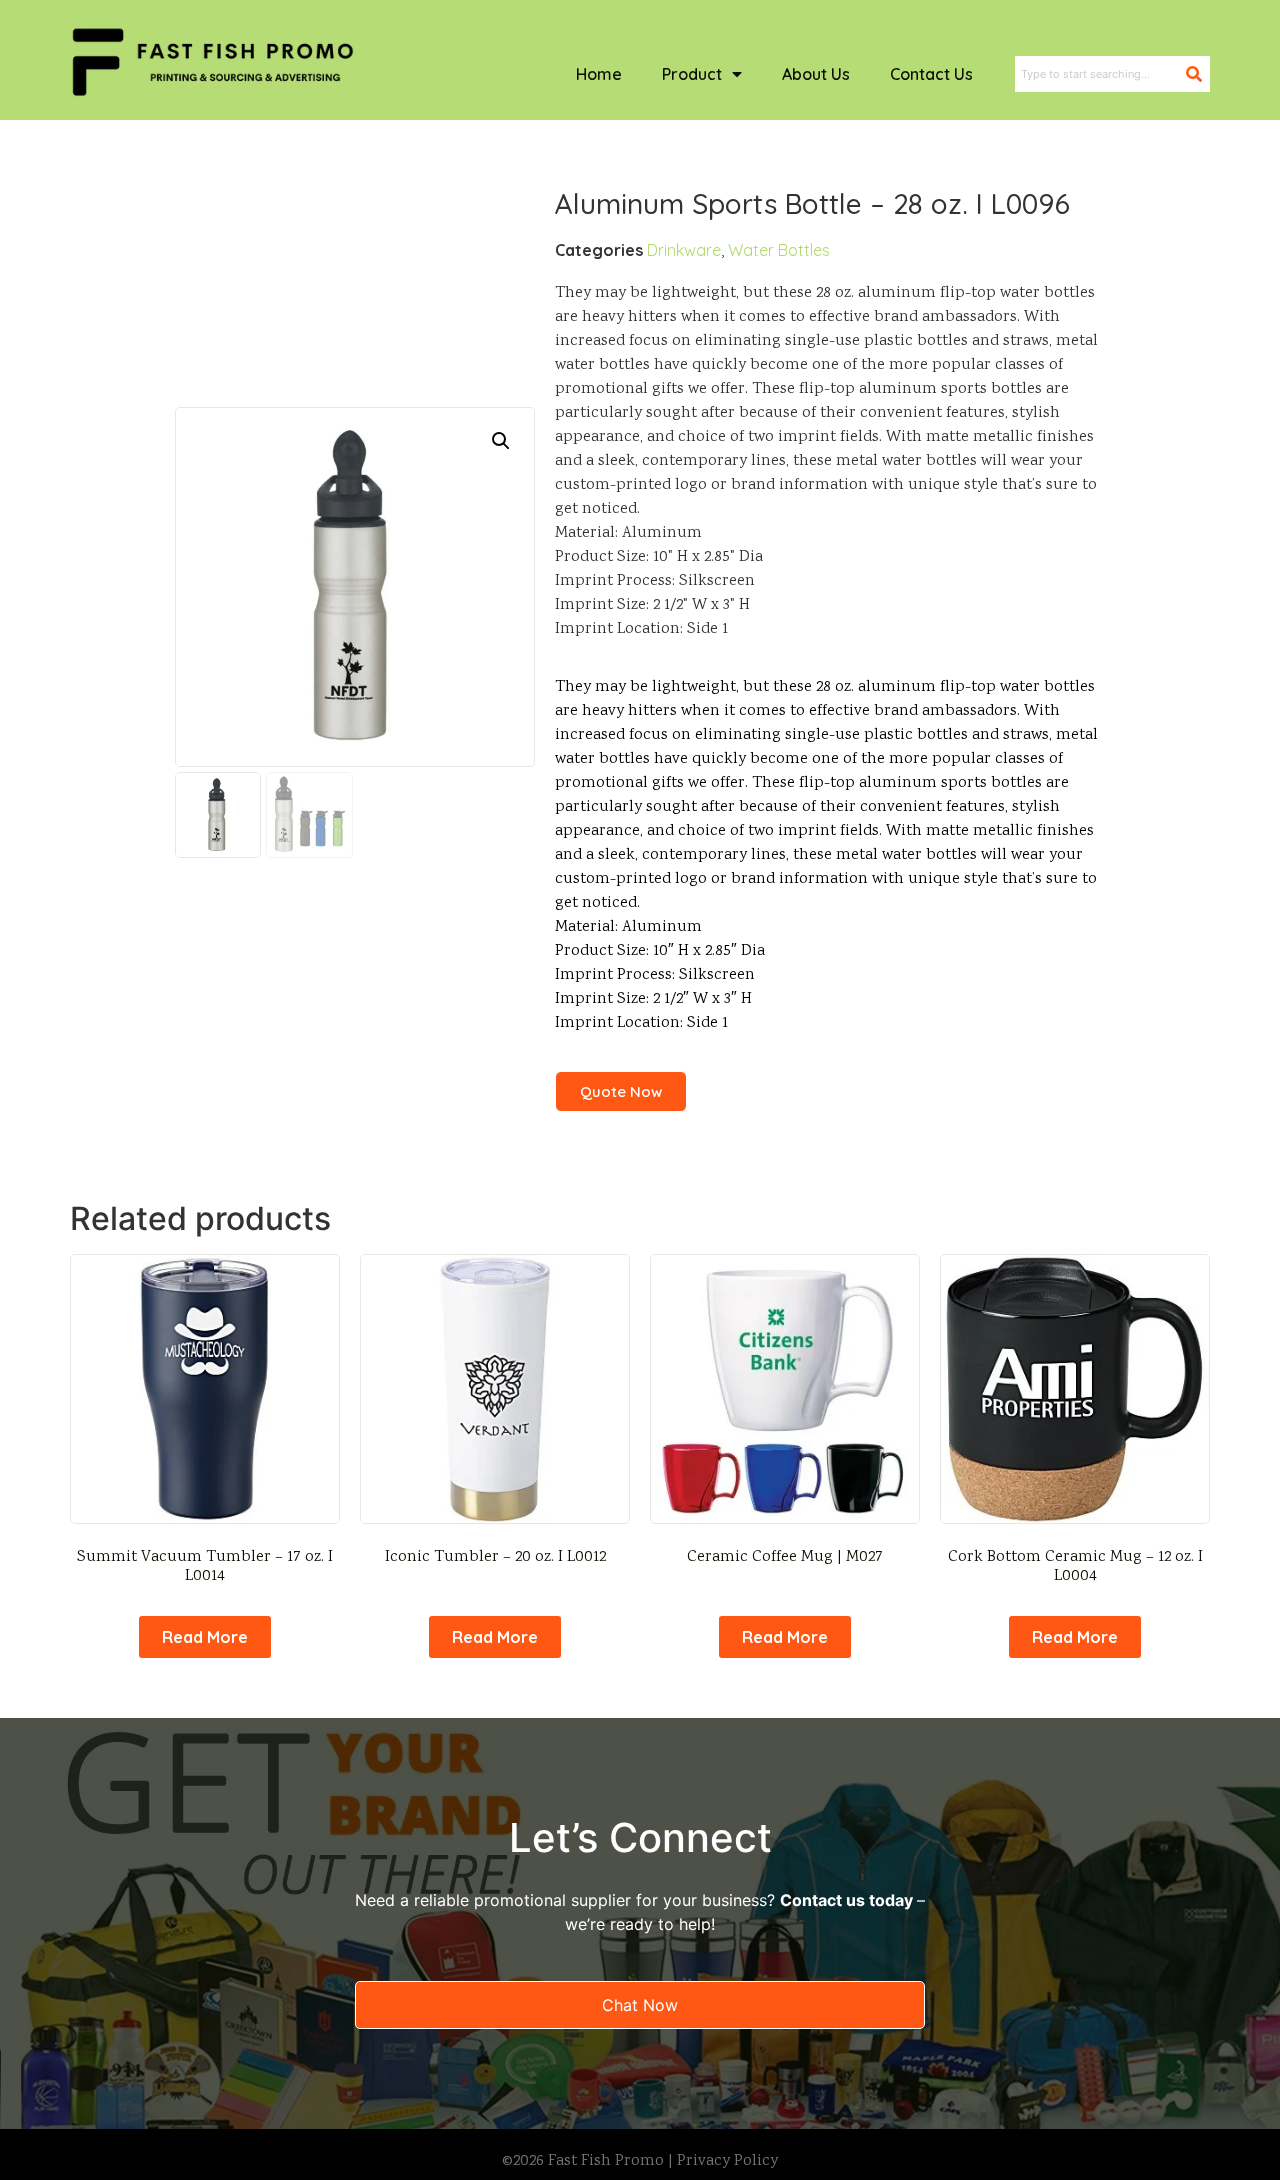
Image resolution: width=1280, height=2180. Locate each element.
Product (692, 74)
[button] (501, 441)
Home (599, 74)
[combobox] (1100, 74)
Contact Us (931, 74)
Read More (205, 1637)
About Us (816, 74)
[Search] (1198, 74)
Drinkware (684, 250)
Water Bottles (779, 250)
